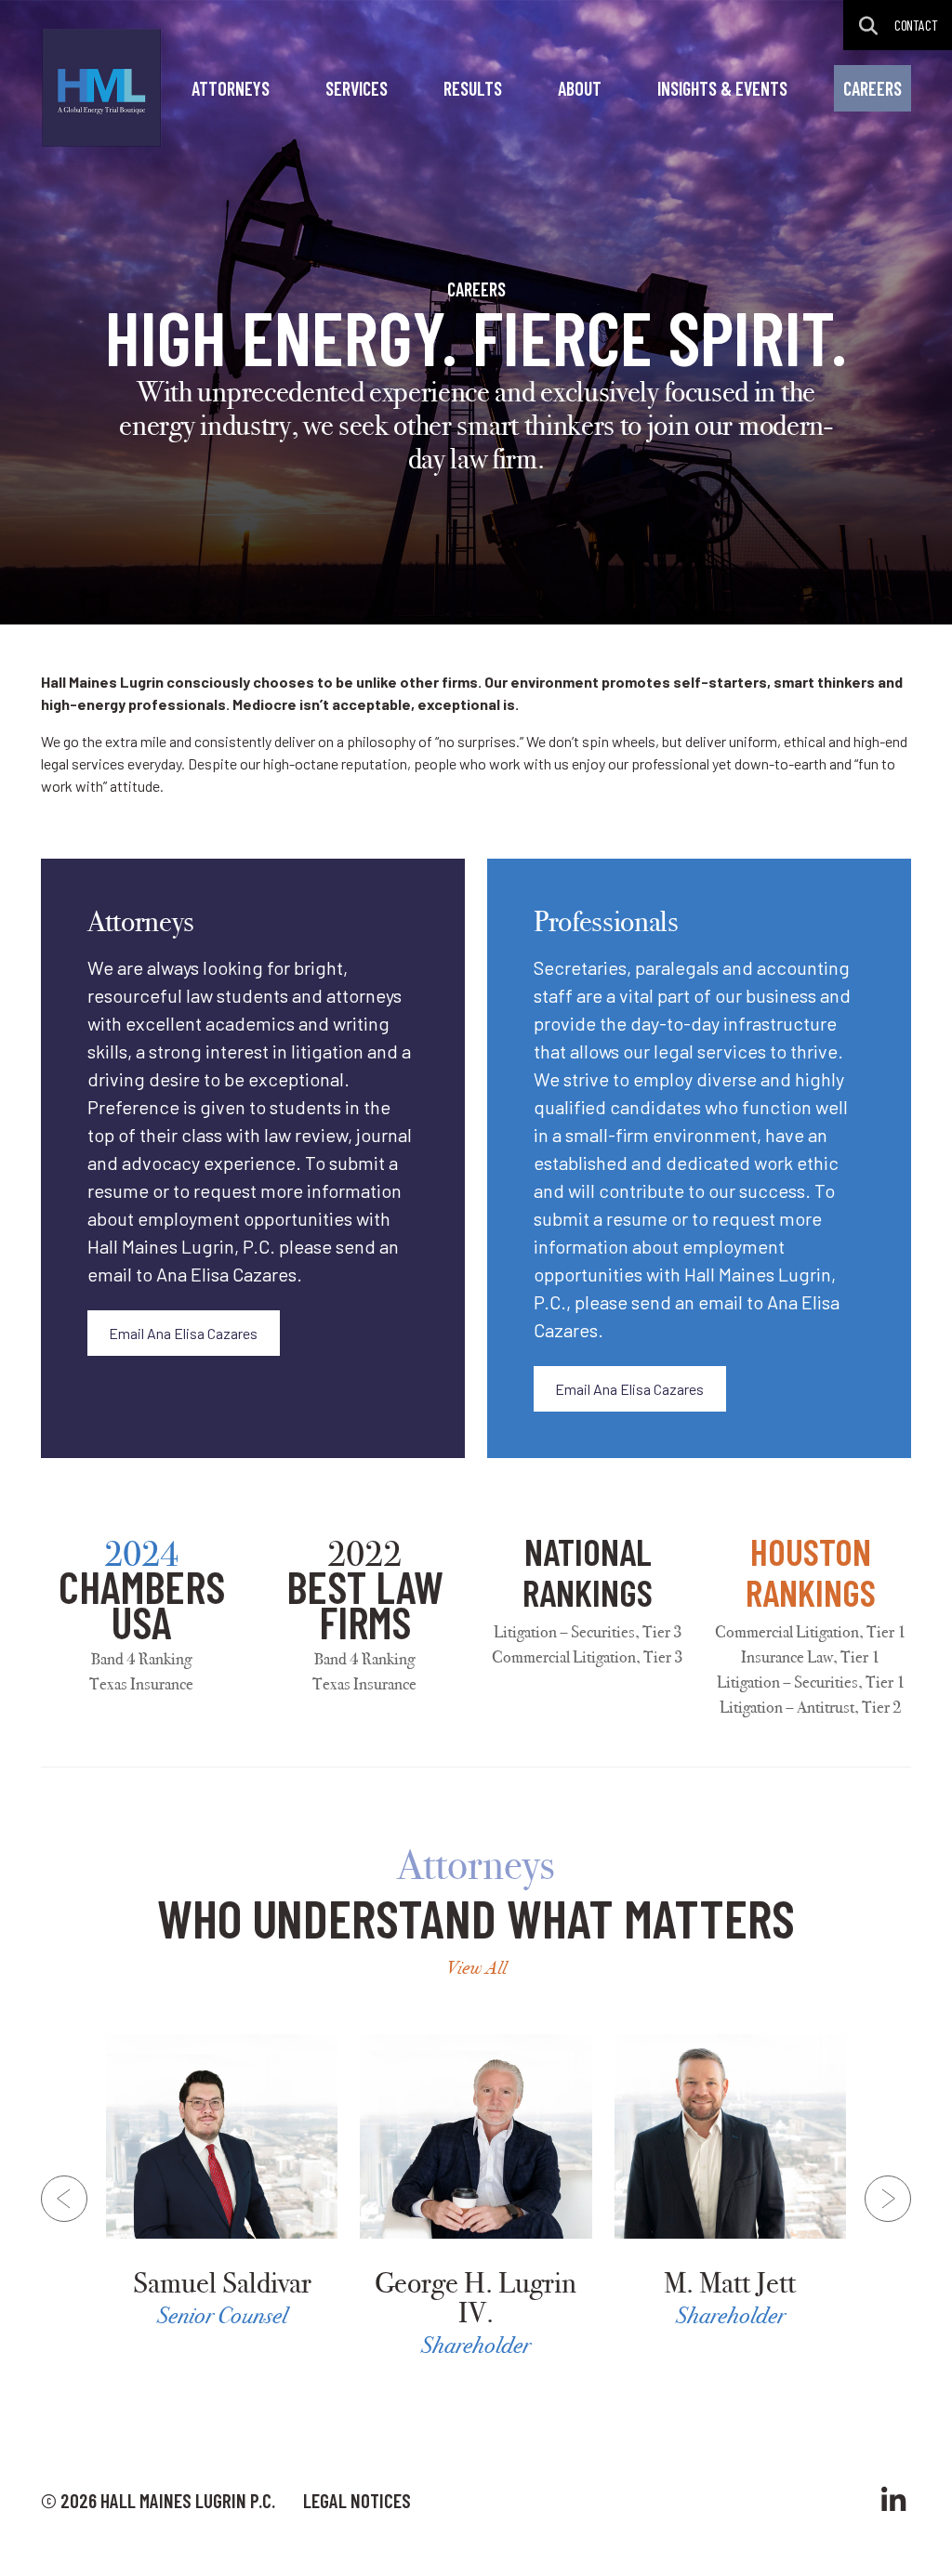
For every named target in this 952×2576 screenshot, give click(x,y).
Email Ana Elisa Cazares (183, 1333)
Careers (873, 88)
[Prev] (64, 2199)
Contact (916, 25)
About (580, 88)
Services (357, 88)
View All (476, 1968)
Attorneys (231, 88)
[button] (869, 26)
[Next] (888, 2199)
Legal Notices (357, 2500)
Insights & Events (722, 88)
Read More (222, 2183)
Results (473, 88)
